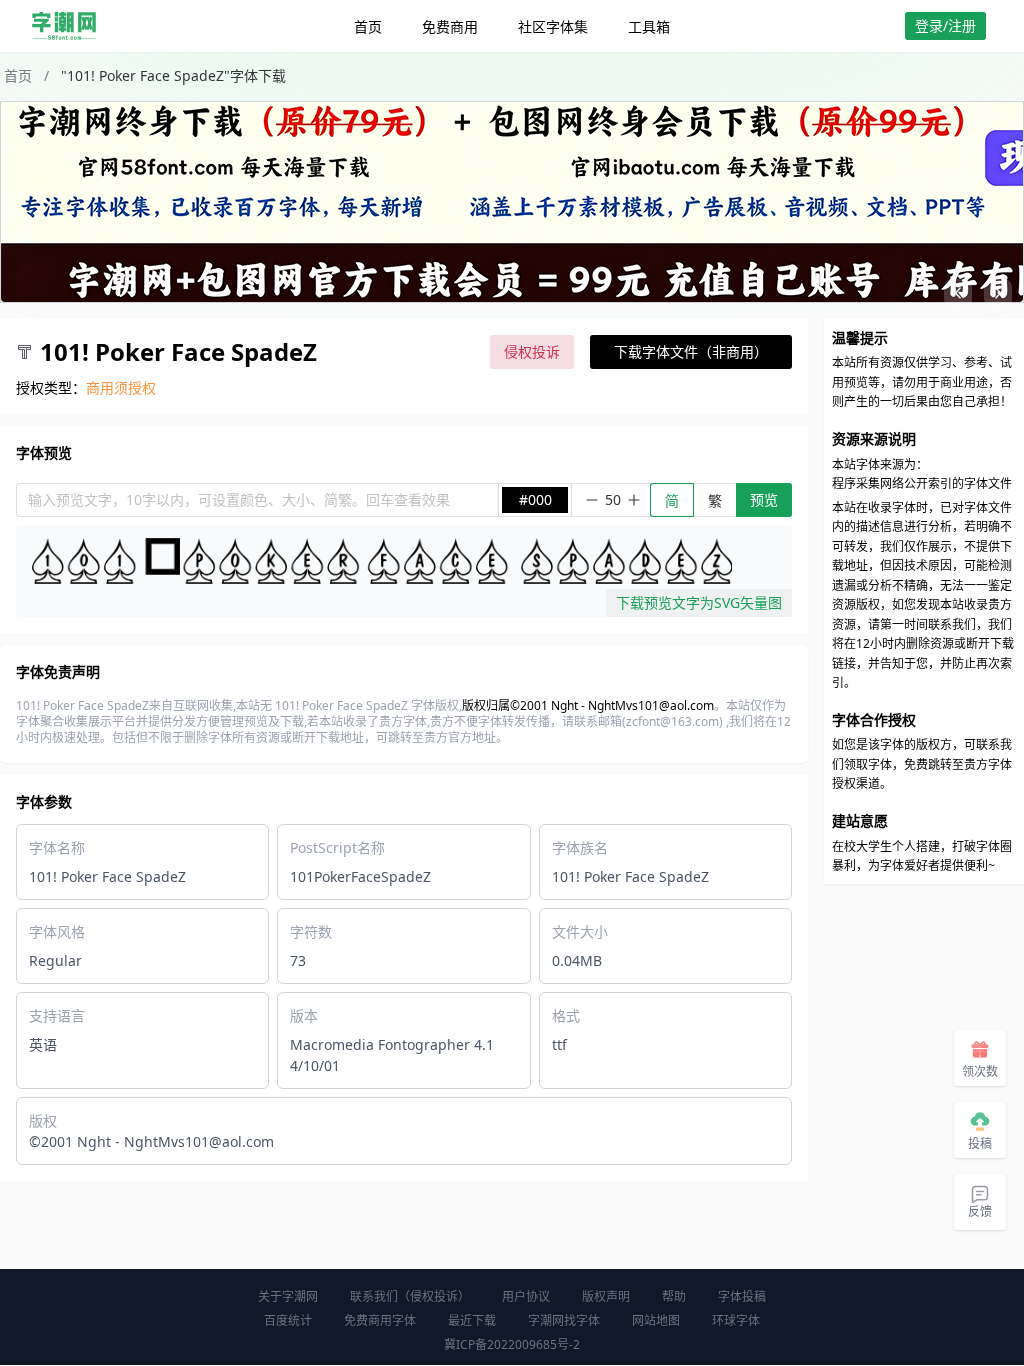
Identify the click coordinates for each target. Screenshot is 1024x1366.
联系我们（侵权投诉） (410, 1296)
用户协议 (526, 1296)
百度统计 (288, 1320)
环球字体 (736, 1320)
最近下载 (472, 1320)
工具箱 (649, 26)
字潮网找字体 (564, 1320)
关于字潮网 (288, 1296)
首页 (368, 26)
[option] (512, 202)
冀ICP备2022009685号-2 (512, 1344)
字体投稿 (742, 1296)
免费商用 (450, 26)
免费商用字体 (380, 1320)
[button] (958, 293)
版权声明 (606, 1296)
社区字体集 (553, 26)
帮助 (674, 1296)
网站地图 (656, 1320)
